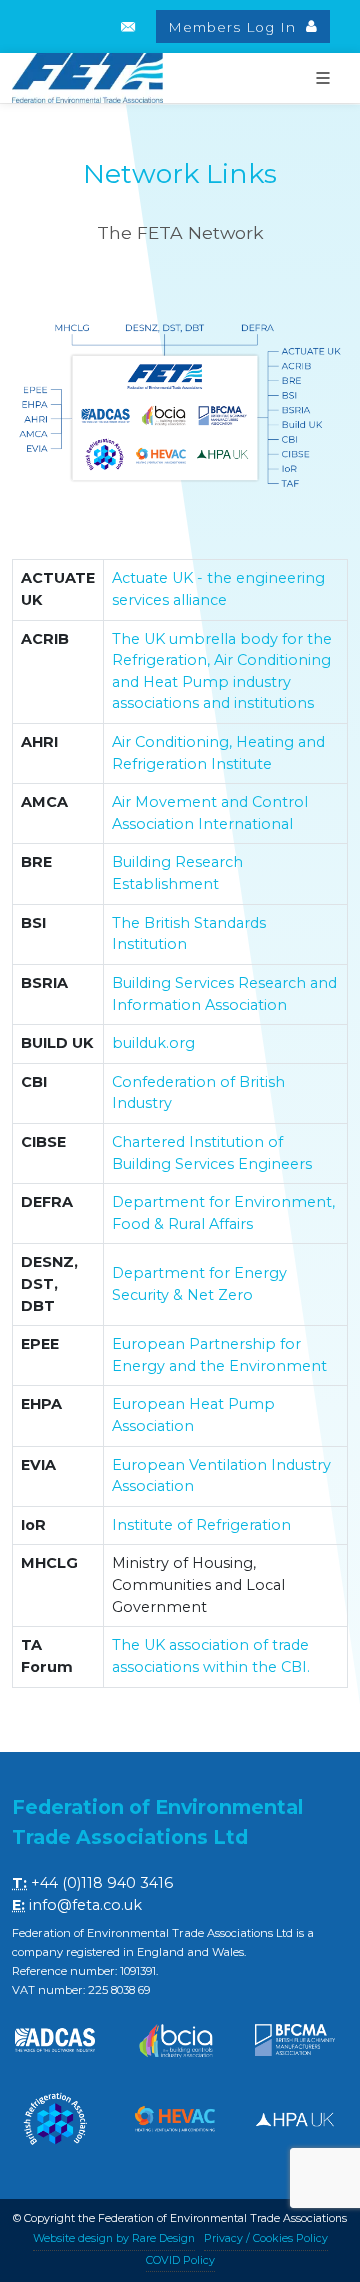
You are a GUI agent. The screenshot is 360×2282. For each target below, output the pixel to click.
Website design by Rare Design (114, 2238)
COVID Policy (180, 2260)
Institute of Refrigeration (201, 1525)
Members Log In (234, 27)
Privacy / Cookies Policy (266, 2238)
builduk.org (153, 1043)
